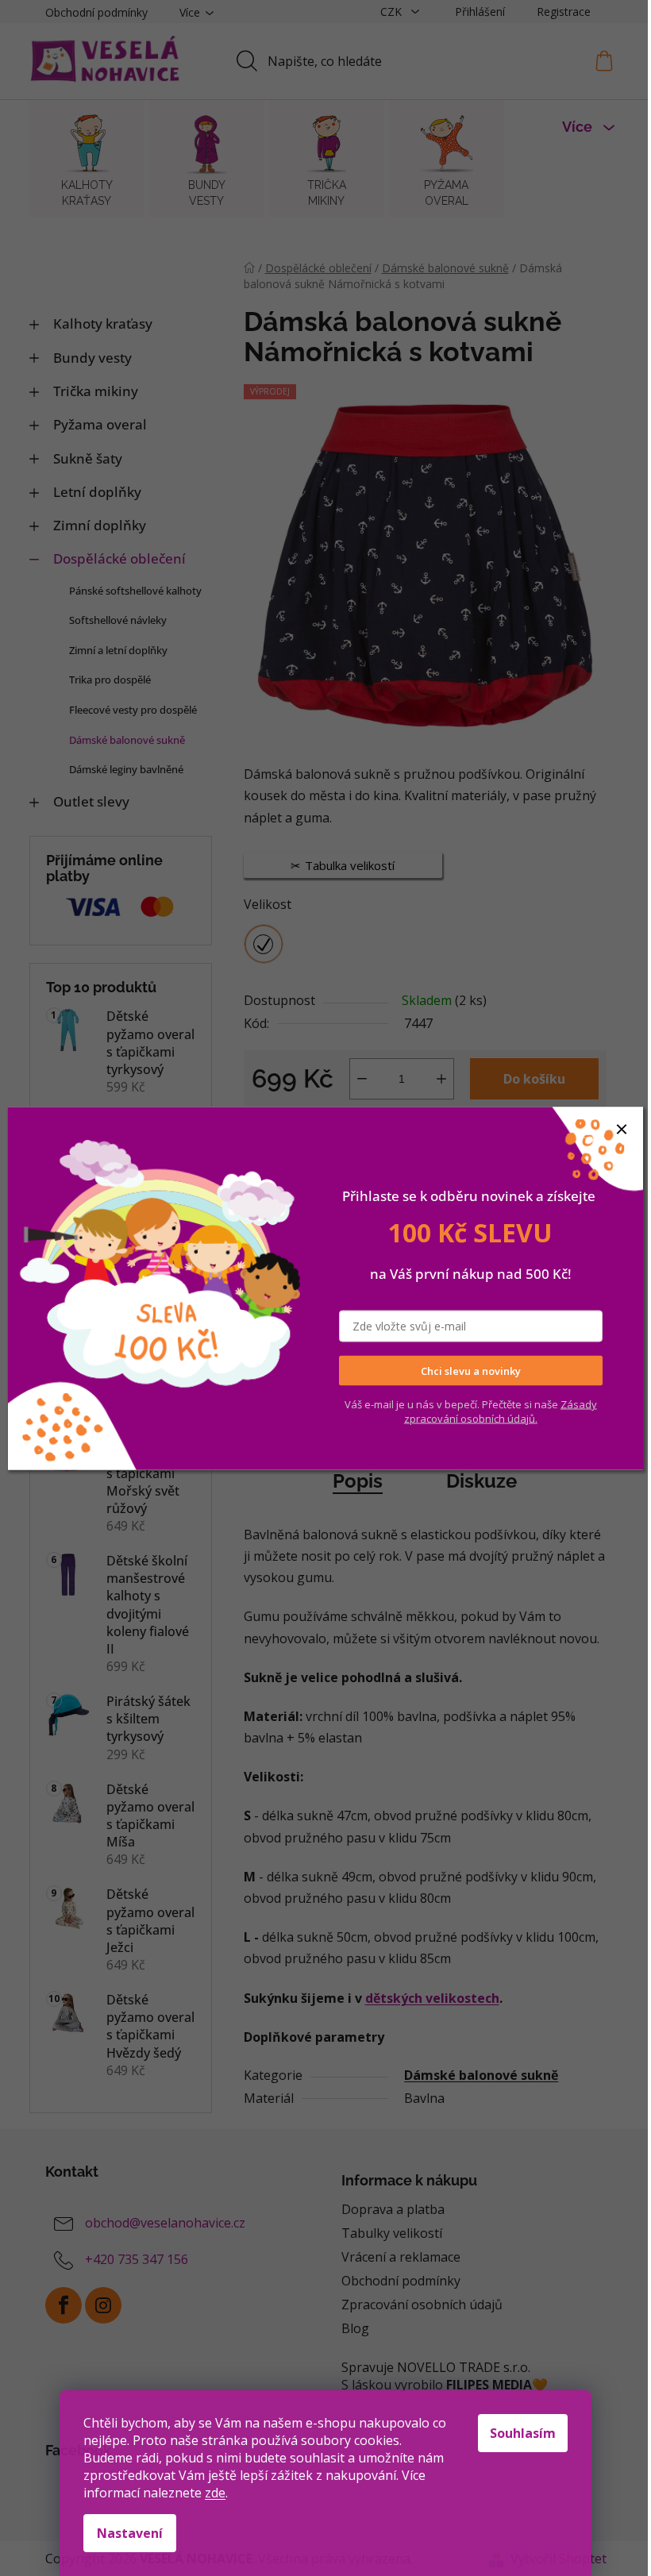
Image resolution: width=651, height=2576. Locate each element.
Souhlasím (523, 2433)
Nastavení (130, 2533)
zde (215, 2493)
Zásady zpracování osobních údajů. (501, 1411)
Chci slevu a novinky (471, 1370)
